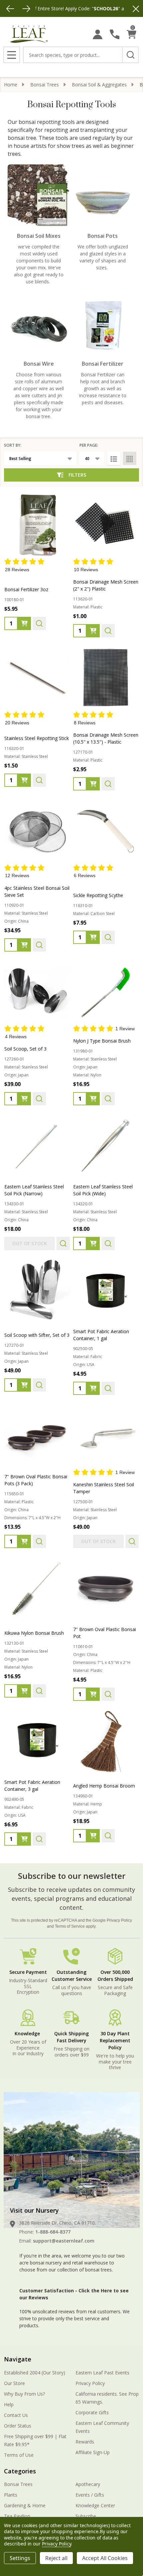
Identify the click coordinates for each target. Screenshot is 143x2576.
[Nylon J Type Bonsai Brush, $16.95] (106, 992)
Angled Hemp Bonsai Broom (104, 1786)
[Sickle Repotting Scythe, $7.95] (106, 830)
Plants (11, 2495)
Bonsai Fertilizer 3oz (26, 589)
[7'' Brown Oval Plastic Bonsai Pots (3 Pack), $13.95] (37, 1435)
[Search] (130, 55)
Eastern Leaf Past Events (102, 2373)
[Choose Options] (93, 1388)
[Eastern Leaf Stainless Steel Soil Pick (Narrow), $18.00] (37, 1145)
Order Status (18, 2426)
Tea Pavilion (17, 2516)
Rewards (85, 2442)
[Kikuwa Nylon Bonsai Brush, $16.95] (37, 1588)
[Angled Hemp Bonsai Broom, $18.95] (106, 1741)
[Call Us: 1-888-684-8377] (115, 34)
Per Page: (89, 445)
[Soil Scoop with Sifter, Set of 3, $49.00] (37, 1290)
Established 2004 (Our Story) (35, 2373)
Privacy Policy (119, 1920)
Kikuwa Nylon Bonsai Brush (34, 1633)
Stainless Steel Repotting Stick (37, 738)
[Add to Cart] (24, 623)
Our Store (14, 2383)
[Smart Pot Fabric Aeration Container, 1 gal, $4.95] (106, 1290)
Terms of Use (19, 2455)
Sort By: (13, 445)
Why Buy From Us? (24, 2394)
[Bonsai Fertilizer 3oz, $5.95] (37, 524)
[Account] (98, 34)
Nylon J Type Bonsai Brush (102, 1041)
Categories (20, 2471)
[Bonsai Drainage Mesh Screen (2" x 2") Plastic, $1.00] (106, 524)
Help (9, 2404)
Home (11, 85)
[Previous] (10, 9)
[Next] (26, 9)
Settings (20, 2558)
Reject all (56, 2558)
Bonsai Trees (18, 2484)
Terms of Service (70, 1926)
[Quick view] (39, 623)
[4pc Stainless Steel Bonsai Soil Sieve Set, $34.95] (37, 830)
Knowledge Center (95, 2505)
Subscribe (86, 2516)
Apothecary (88, 2484)
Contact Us (16, 2415)
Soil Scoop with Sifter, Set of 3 (37, 1335)
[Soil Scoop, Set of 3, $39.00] (37, 992)
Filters (77, 475)
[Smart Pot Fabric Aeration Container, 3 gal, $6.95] (37, 1741)
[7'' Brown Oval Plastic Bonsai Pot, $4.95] (106, 1588)
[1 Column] (114, 458)
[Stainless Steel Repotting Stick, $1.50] (37, 677)
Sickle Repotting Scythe (98, 895)
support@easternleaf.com (64, 2241)
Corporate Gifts (92, 2412)
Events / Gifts (90, 2495)
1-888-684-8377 (53, 2232)
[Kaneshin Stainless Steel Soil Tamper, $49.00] (106, 1435)
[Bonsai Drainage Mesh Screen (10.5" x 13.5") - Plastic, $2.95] (106, 677)
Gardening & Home (25, 2505)
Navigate (18, 2359)
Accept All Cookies (105, 2558)
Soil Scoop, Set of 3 (25, 1049)
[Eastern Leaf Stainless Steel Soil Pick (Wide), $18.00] (106, 1145)
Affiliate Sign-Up (93, 2452)
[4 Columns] (130, 458)
